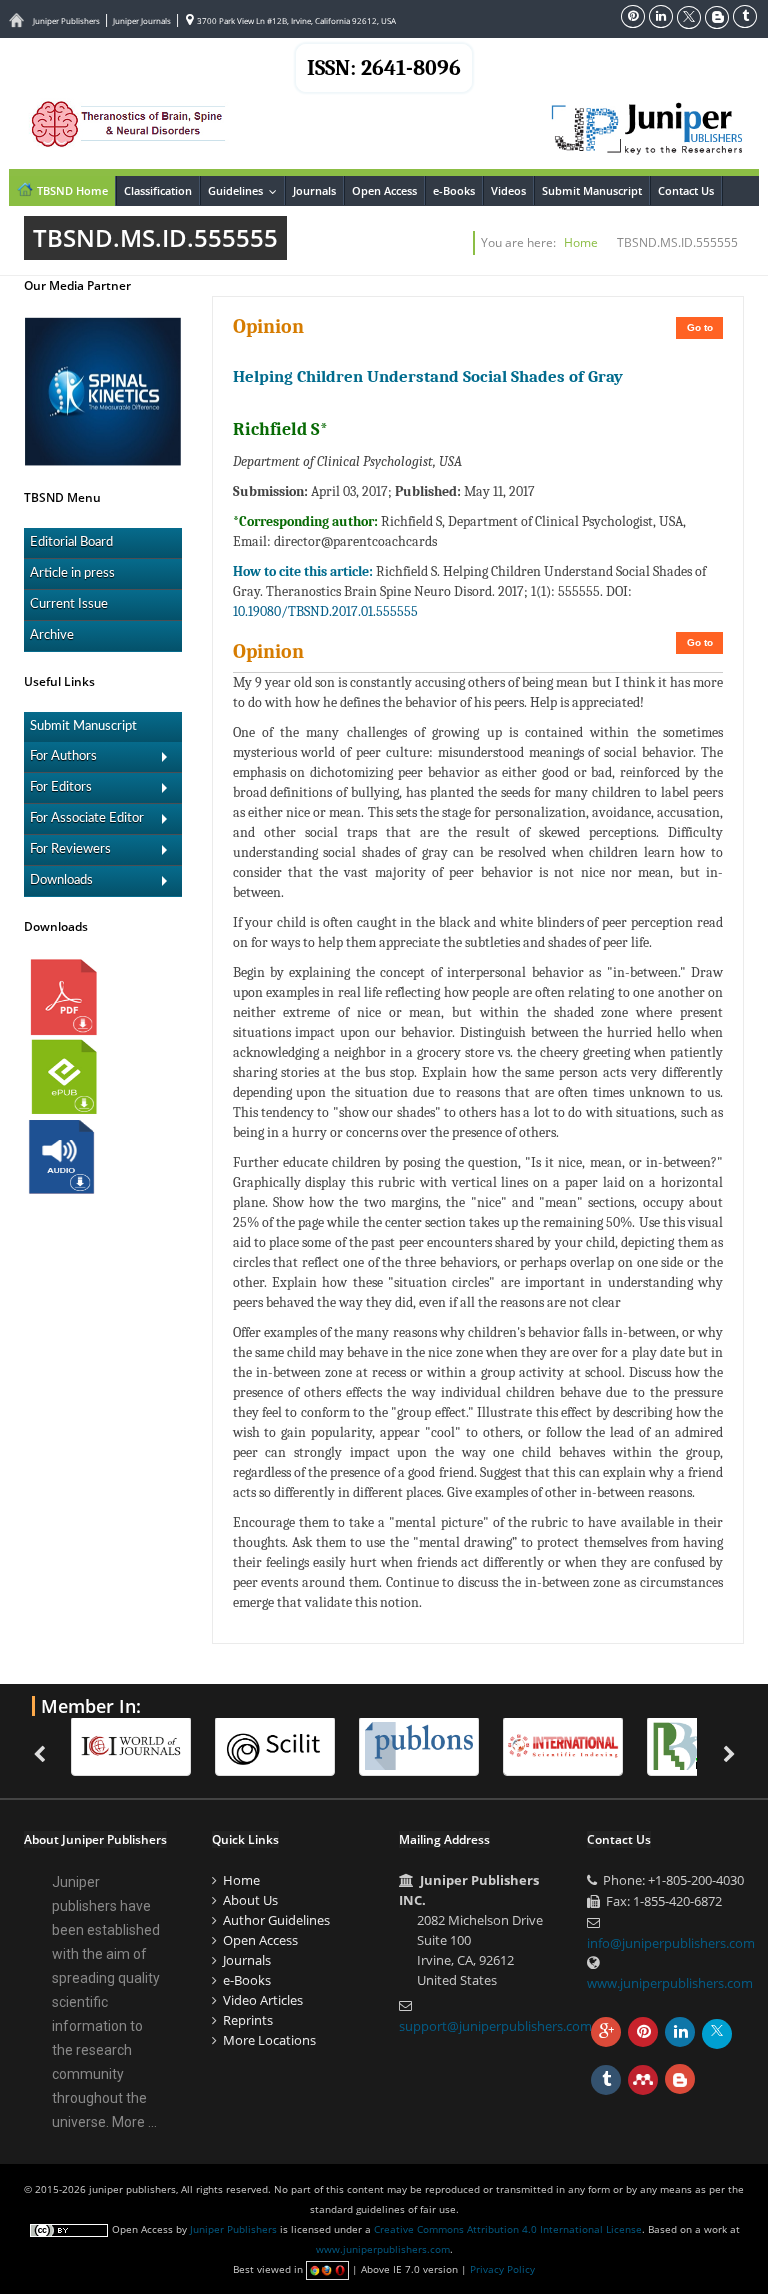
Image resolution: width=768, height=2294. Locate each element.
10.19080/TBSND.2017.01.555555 (325, 611)
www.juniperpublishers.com (670, 1983)
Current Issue (69, 604)
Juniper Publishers (66, 20)
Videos (508, 190)
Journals (314, 190)
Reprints (248, 2020)
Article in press (72, 573)
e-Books (454, 190)
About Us (250, 1900)
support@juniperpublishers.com (495, 2026)
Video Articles (263, 2000)
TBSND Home (71, 190)
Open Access (384, 190)
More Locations (269, 2040)
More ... (134, 2122)
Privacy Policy (502, 2269)
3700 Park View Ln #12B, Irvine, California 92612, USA (295, 20)
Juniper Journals (142, 20)
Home (581, 242)
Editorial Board (71, 542)
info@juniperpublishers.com (671, 1943)
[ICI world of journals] (141, 1746)
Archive (52, 635)
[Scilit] (285, 1746)
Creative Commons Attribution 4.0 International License (508, 2229)
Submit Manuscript (592, 190)
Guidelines (246, 190)
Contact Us (686, 190)
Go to (700, 327)
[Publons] (429, 1746)
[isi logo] (573, 1746)
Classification (158, 190)
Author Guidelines (276, 1920)
